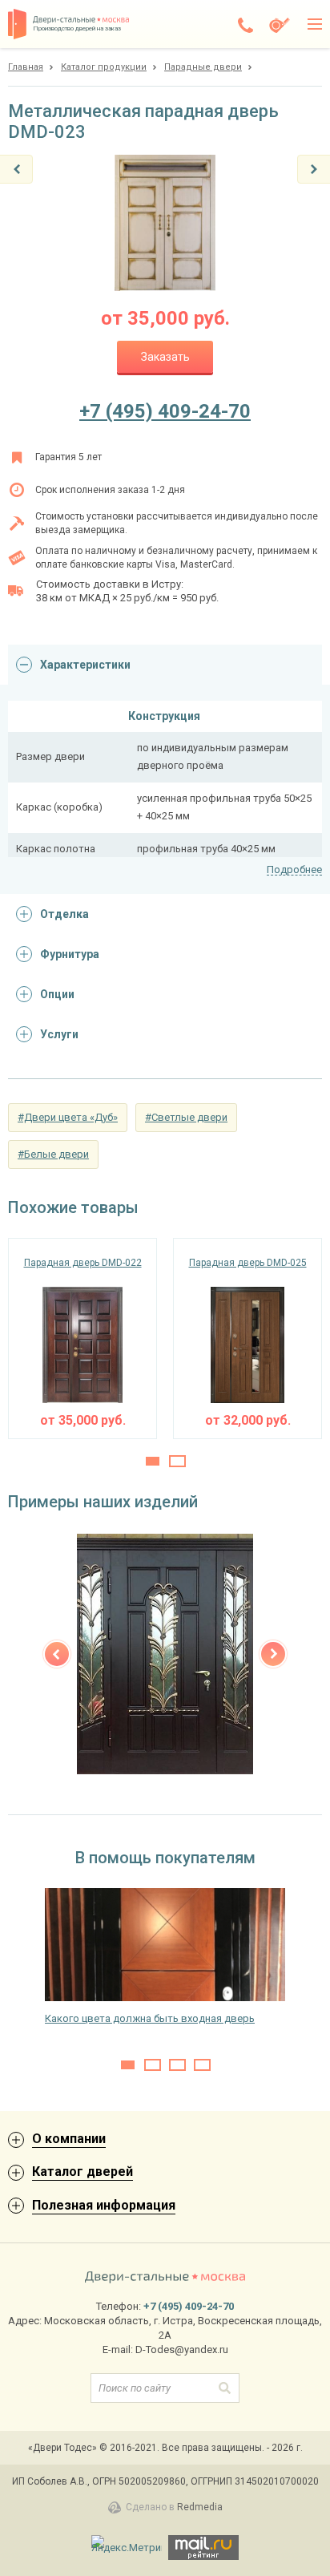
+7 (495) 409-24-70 (165, 411)
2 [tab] (177, 1461)
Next (273, 1654)
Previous (57, 1654)
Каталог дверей (82, 2172)
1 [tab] (153, 1461)
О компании (69, 2139)
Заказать (165, 357)
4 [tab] (202, 2065)
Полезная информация (104, 2205)
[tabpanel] (82, 1339)
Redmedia (200, 2507)
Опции (57, 994)
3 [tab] (177, 2065)
